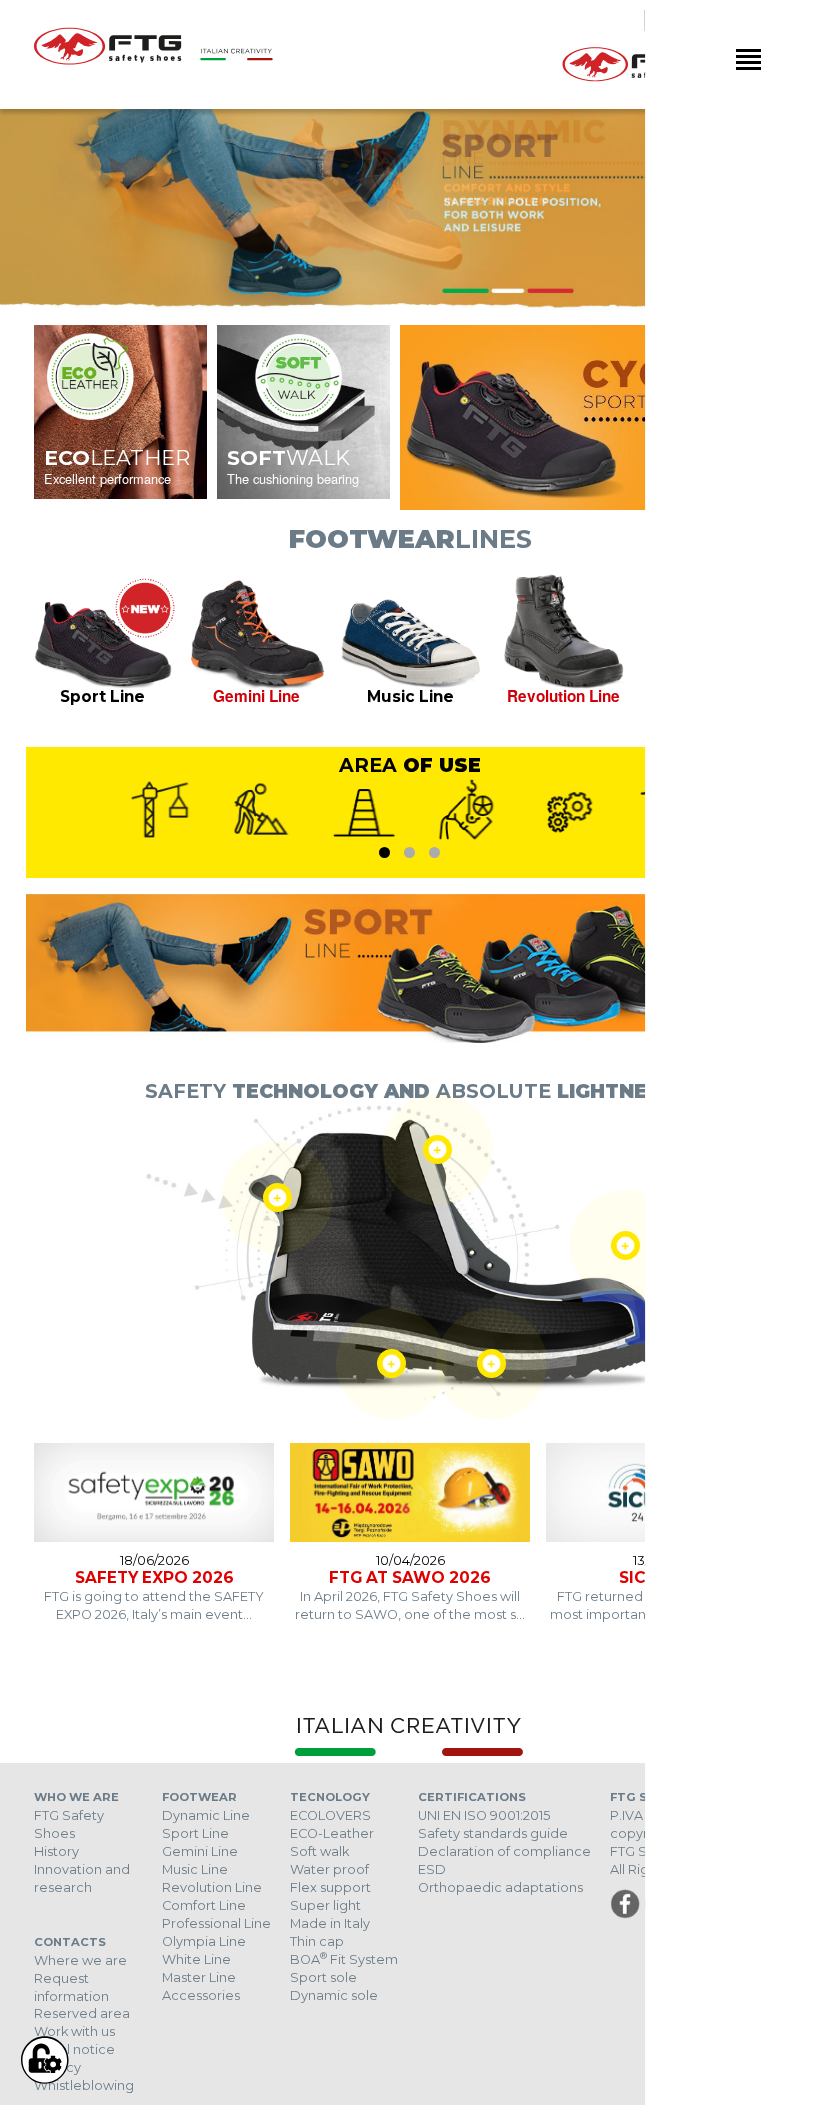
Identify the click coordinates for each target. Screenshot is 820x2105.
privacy (374, 2003)
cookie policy (693, 2003)
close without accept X (732, 1742)
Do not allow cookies (373, 2069)
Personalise (170, 2069)
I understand (640, 2069)
